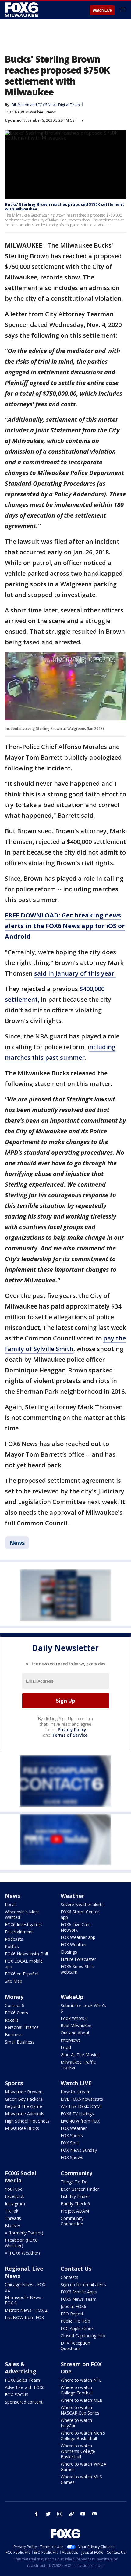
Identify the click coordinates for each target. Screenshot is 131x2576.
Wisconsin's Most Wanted (22, 1914)
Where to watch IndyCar (76, 2423)
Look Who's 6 (74, 2018)
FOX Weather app (78, 1937)
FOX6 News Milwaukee (24, 112)
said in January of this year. (75, 973)
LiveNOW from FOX (80, 2121)
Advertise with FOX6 (25, 2387)
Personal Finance (22, 2027)
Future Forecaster (78, 1959)
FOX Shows (72, 2157)
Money (14, 1997)
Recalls (12, 2020)
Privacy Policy (72, 1730)
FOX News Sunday (79, 2150)
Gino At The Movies (80, 2055)
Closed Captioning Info (83, 2336)
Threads (13, 2218)
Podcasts (14, 1939)
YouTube (14, 2189)
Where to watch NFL (81, 2380)
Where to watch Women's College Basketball (78, 2451)
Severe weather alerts (82, 1904)
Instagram (15, 2204)
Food (66, 2047)
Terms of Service (70, 1735)
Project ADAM (75, 2211)
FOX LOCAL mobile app (24, 1964)
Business (14, 2035)
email (94, 2514)
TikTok (12, 2211)
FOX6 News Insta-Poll (26, 1954)
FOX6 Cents (16, 2013)
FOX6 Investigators (24, 1924)
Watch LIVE (76, 2083)
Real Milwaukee (76, 2025)
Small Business (20, 2042)
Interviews (71, 2040)
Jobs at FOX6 (73, 2306)
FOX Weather (74, 1945)
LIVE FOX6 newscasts (82, 2099)
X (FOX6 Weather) (22, 2253)
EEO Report (72, 2314)
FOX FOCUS (17, 2395)
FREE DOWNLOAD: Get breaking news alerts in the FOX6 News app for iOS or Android (65, 926)
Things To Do (74, 2182)
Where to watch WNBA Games (83, 2467)
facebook (37, 2514)
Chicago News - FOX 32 (25, 2287)
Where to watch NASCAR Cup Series (80, 2410)
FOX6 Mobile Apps (79, 2292)
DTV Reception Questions (75, 2346)
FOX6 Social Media (21, 2177)
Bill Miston (20, 105)
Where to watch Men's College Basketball (83, 2436)
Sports (14, 2083)
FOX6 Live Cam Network (76, 1927)
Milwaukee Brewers (24, 2092)
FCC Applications (77, 2328)
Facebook (15, 2196)
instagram (60, 2514)
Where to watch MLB (82, 2400)
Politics (12, 1946)
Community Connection (72, 2221)
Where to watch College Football (77, 2390)
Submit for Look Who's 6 (83, 2008)
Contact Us (76, 2269)
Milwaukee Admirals (25, 2114)
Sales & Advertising (21, 2368)
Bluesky (12, 2226)
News (51, 112)
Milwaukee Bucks (22, 2128)
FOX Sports (72, 2136)
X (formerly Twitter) (24, 2233)
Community (76, 2173)
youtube (83, 2514)
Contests (69, 2277)
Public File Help (75, 2321)
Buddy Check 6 (75, 2204)
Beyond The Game (23, 2106)
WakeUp (72, 1997)
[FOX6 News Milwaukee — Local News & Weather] (23, 10)
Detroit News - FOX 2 (26, 2310)
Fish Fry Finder (75, 2196)
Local (10, 1904)
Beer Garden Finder (80, 2189)
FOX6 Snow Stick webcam (77, 1969)
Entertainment (19, 1932)
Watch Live (102, 10)
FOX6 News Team (79, 2299)
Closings (69, 1952)
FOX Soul (70, 2143)
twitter (48, 2514)
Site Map (14, 1981)
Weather (73, 1896)
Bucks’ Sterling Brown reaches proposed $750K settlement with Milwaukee (65, 207)
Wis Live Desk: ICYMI (81, 2106)
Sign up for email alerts (83, 2285)
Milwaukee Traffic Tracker (78, 2065)
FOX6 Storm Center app (80, 1914)
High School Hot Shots (27, 2121)
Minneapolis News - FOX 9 (24, 2300)
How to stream (76, 2092)
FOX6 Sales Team (22, 2380)
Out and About (75, 2033)
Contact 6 (14, 2005)
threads (71, 2514)
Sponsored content (24, 2402)
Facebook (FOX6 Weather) (21, 2243)
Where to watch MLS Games (81, 2479)
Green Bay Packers (24, 2099)
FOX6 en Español (22, 1974)
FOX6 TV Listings (77, 2114)
